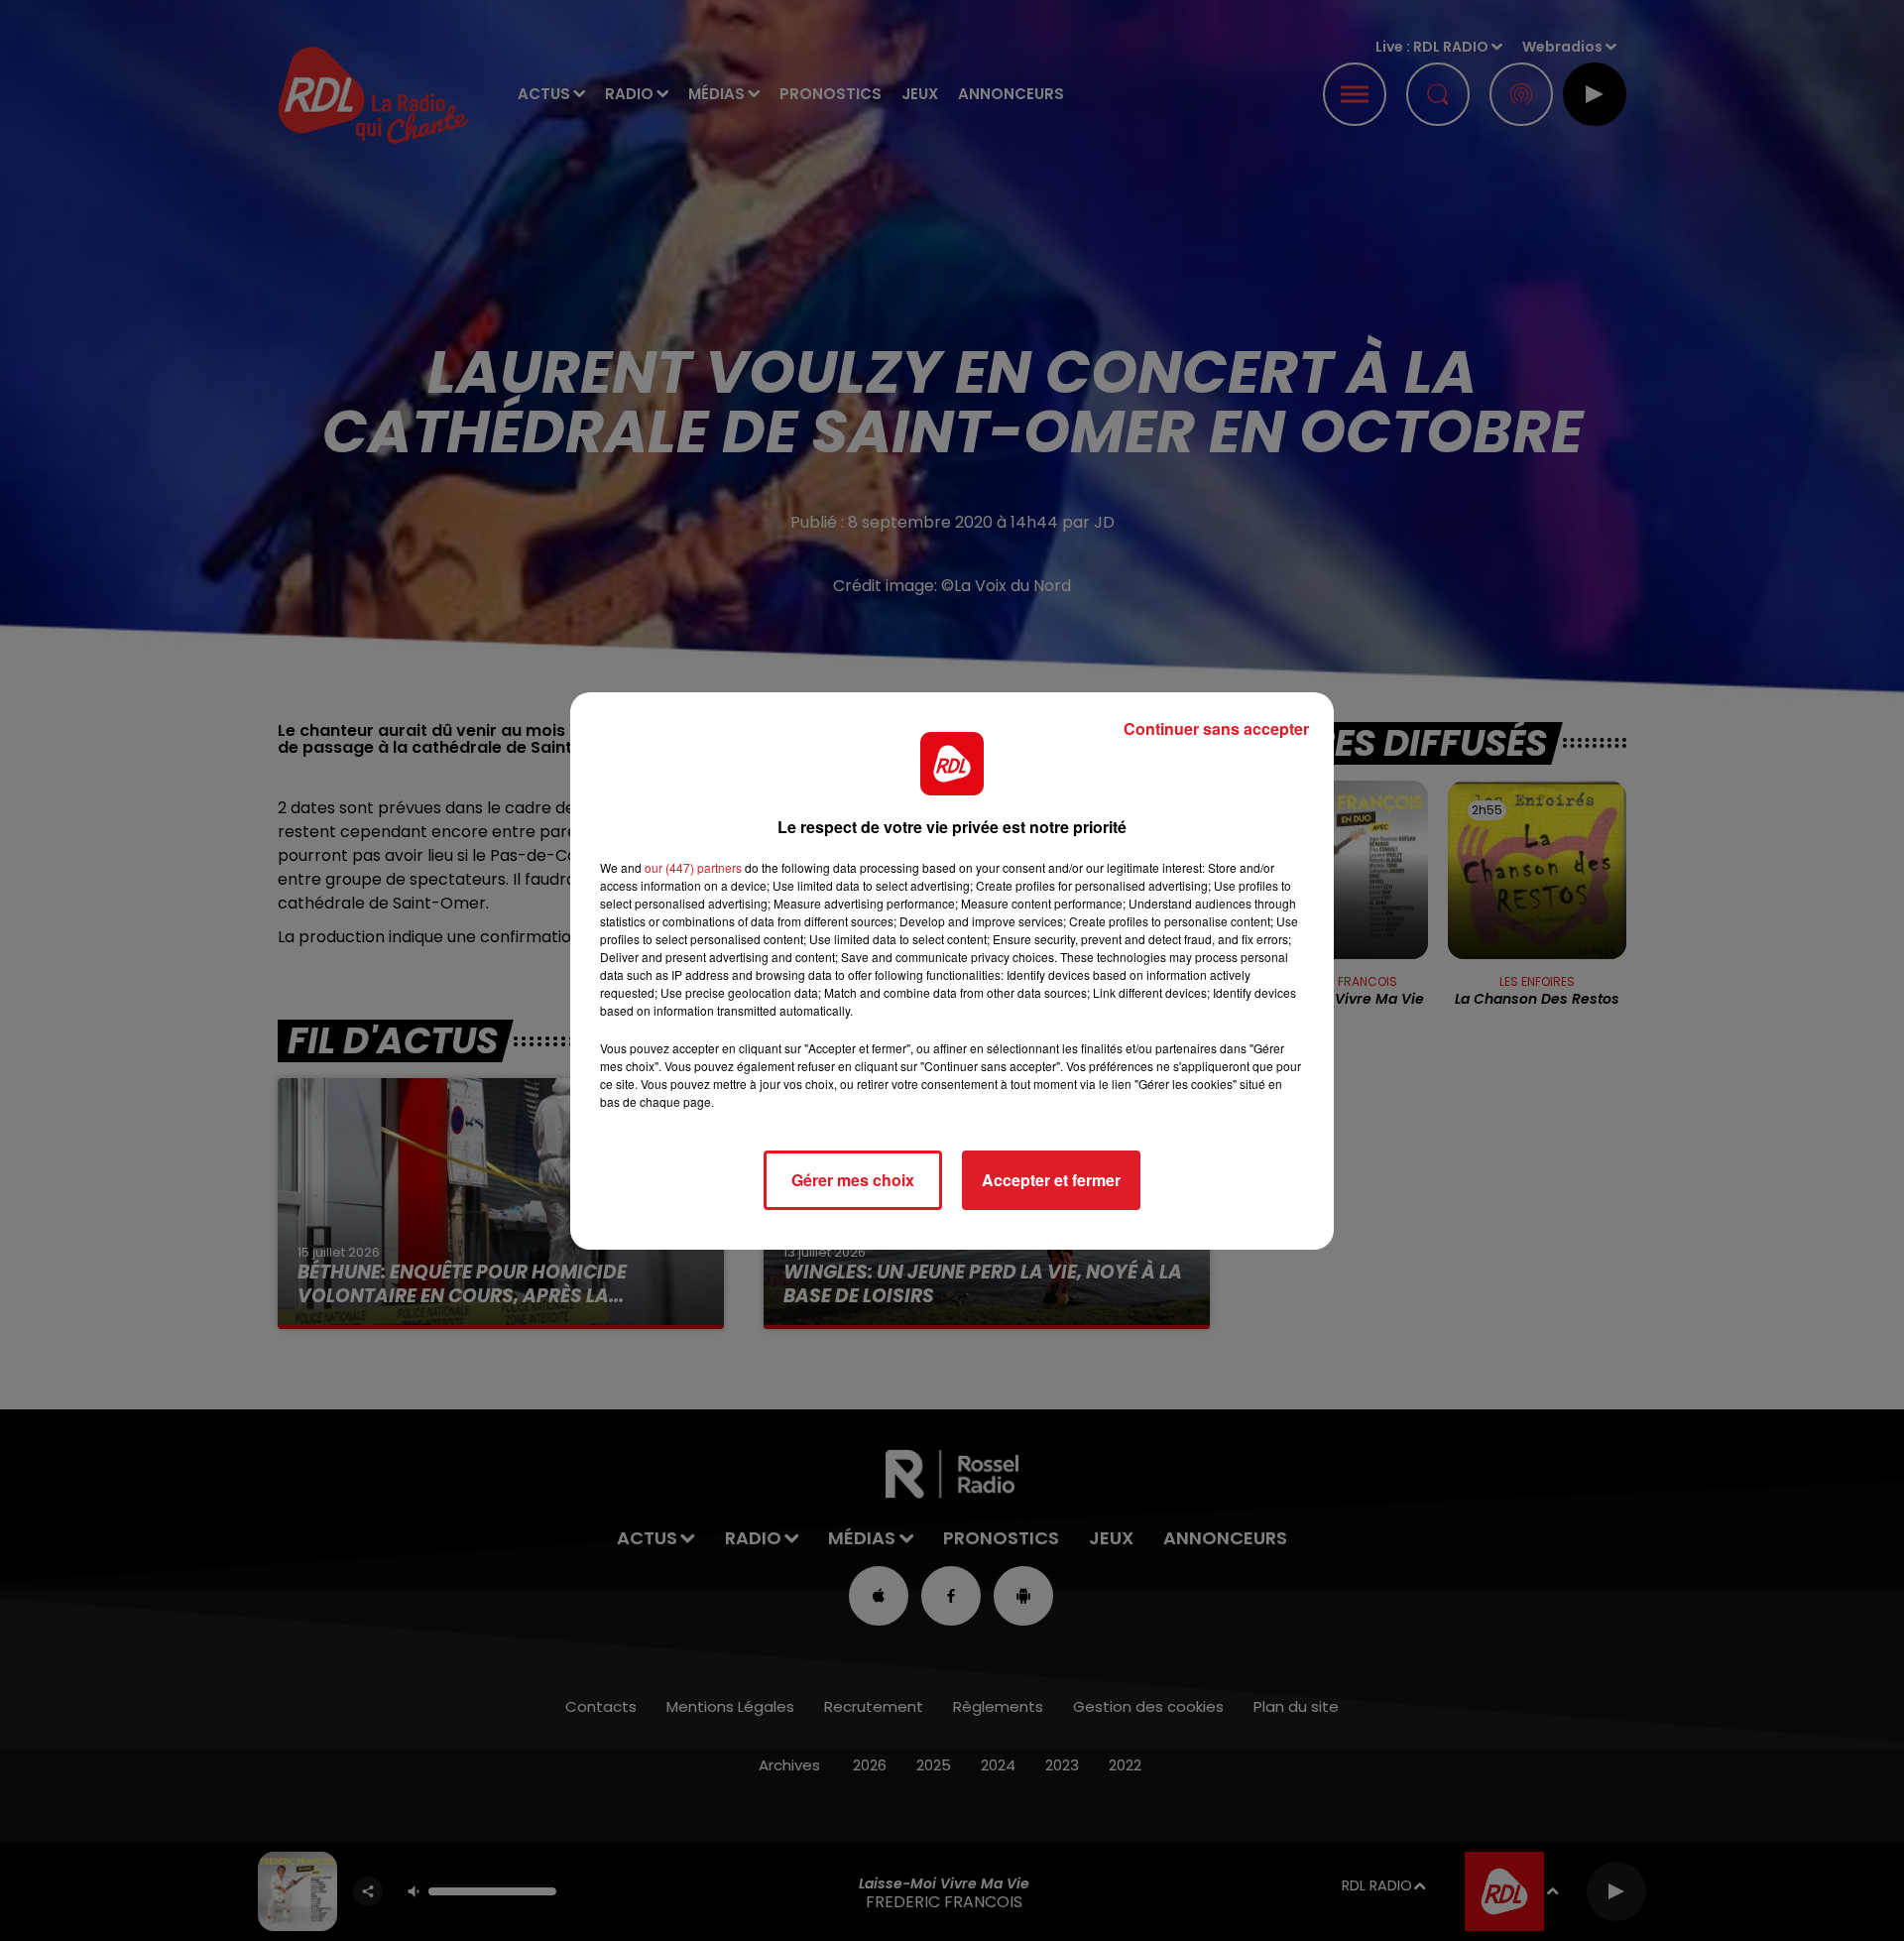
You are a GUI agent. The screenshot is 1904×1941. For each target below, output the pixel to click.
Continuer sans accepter (1216, 728)
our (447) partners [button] (693, 867)
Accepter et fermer (1051, 1180)
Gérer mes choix (853, 1180)
